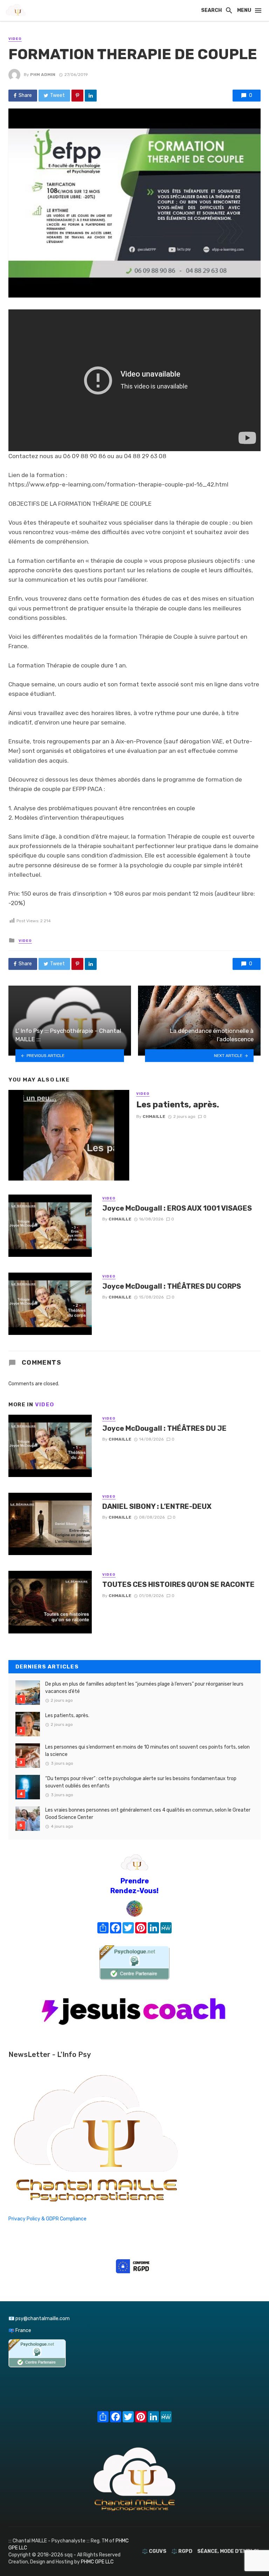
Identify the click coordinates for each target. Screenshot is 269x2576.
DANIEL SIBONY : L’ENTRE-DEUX (157, 1506)
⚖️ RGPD (182, 2551)
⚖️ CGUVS (154, 2551)
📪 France (20, 2330)
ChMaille (154, 1116)
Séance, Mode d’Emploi (228, 2551)
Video (15, 39)
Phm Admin (43, 75)
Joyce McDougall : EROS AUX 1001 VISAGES (177, 1208)
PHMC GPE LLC (97, 2562)
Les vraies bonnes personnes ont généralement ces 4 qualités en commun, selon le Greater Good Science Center (148, 1814)
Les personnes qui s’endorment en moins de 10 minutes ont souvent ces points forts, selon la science (147, 1751)
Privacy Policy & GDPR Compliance (47, 2219)
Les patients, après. (178, 1104)
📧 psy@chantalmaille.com (39, 2319)
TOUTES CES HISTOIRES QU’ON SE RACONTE (178, 1584)
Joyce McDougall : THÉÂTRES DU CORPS (172, 1286)
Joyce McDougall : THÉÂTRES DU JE (164, 1428)
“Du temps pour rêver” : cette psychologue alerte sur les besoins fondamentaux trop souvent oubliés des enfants (141, 1782)
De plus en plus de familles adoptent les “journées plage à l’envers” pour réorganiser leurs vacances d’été (144, 1688)
